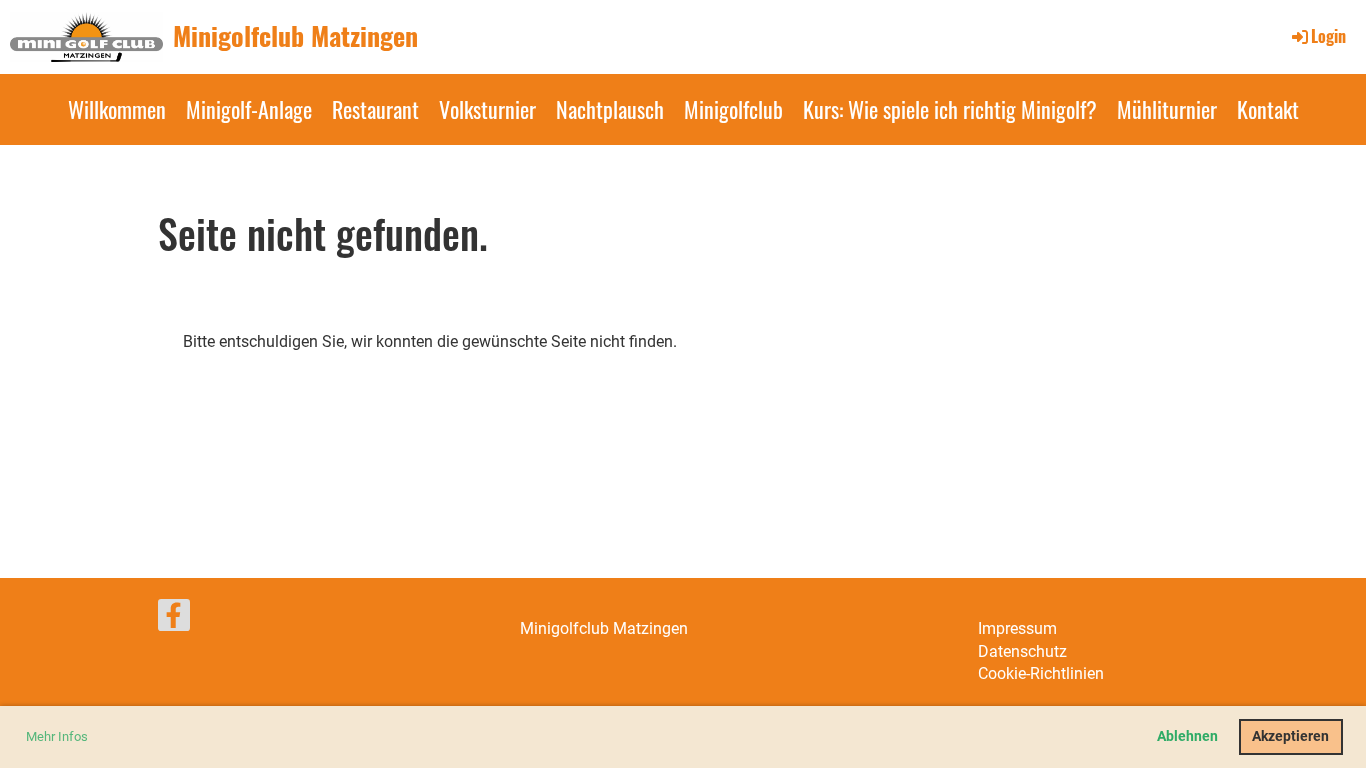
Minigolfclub (733, 109)
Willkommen (117, 109)
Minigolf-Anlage (249, 109)
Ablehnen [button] (1187, 736)
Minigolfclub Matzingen (295, 36)
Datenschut (1018, 651)
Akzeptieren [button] (1290, 736)
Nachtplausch (610, 109)
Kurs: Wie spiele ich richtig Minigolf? (950, 109)
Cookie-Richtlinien (1041, 673)
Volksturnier (487, 109)
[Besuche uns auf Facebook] (174, 620)
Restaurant (375, 109)
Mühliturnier (1167, 109)
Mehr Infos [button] (57, 736)
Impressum (1017, 628)
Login (1328, 36)
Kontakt (1268, 109)
